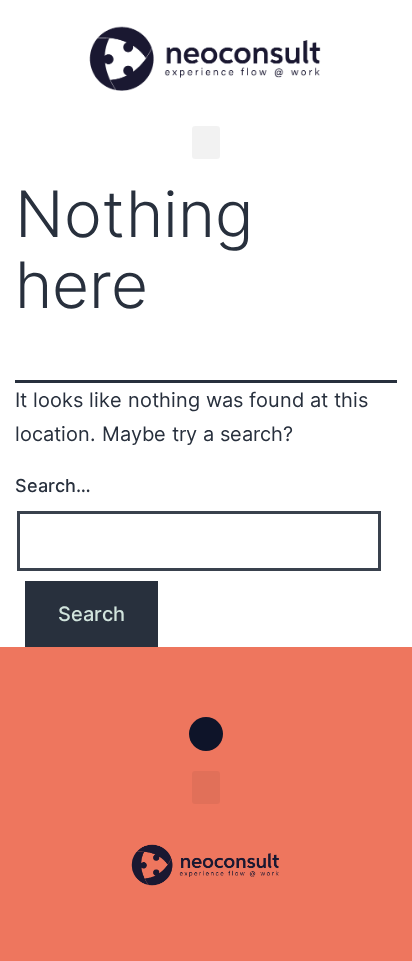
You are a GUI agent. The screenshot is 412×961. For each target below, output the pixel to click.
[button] (206, 142)
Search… (53, 485)
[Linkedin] (206, 734)
